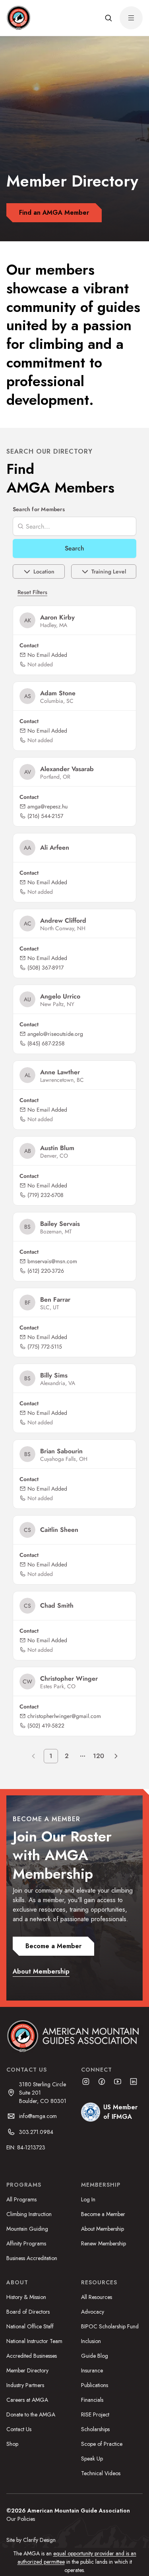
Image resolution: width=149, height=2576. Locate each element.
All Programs (21, 2199)
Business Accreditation (32, 2258)
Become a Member (103, 2214)
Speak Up (92, 2459)
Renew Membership (104, 2243)
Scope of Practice (102, 2444)
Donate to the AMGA (31, 2414)
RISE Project (95, 2414)
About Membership (103, 2229)
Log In (88, 2199)
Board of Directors (28, 2312)
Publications (95, 2385)
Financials (92, 2400)
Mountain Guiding (27, 2229)
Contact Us (19, 2429)
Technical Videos (101, 2473)
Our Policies (21, 2519)
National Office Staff (30, 2326)
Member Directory (27, 2370)
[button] (108, 18)
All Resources (97, 2297)
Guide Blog (95, 2356)
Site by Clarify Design (31, 2540)
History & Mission (26, 2297)
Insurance (92, 2370)
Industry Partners (25, 2385)
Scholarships (95, 2429)
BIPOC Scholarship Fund (110, 2326)
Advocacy (93, 2312)
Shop (12, 2444)
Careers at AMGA (27, 2400)
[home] (18, 18)
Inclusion (91, 2341)
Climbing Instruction (29, 2214)
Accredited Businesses (32, 2356)
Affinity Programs (26, 2243)
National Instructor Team (34, 2341)
